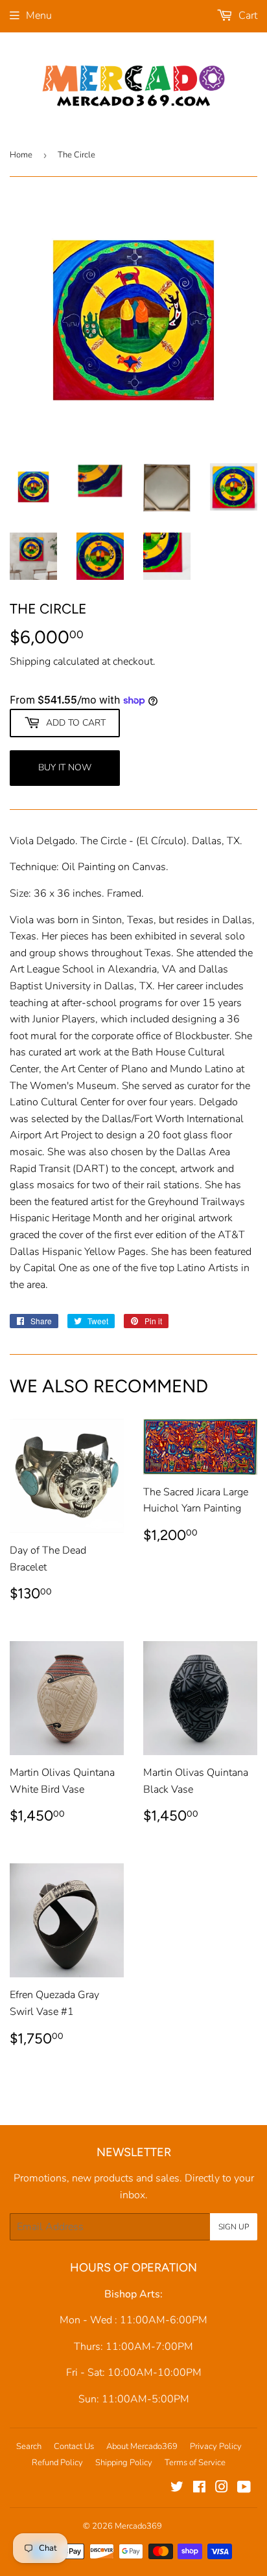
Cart (247, 16)
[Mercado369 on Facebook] (199, 2489)
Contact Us (74, 2446)
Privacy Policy (216, 2446)
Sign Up (234, 2227)
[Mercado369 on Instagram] (222, 2489)
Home (21, 155)
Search (29, 2446)
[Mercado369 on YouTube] (244, 2489)
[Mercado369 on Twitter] (177, 2489)
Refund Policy (57, 2463)
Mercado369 (138, 2526)
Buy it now (65, 767)
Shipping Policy (124, 2463)
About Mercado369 (142, 2446)
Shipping (30, 661)
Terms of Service (195, 2463)
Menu (39, 16)
